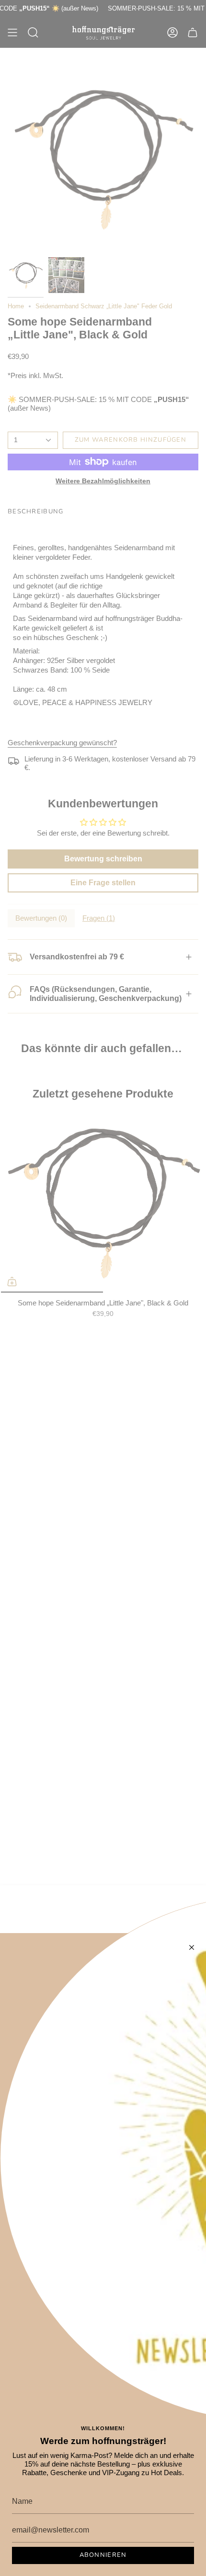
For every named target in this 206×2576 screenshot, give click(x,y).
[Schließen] (192, 1947)
